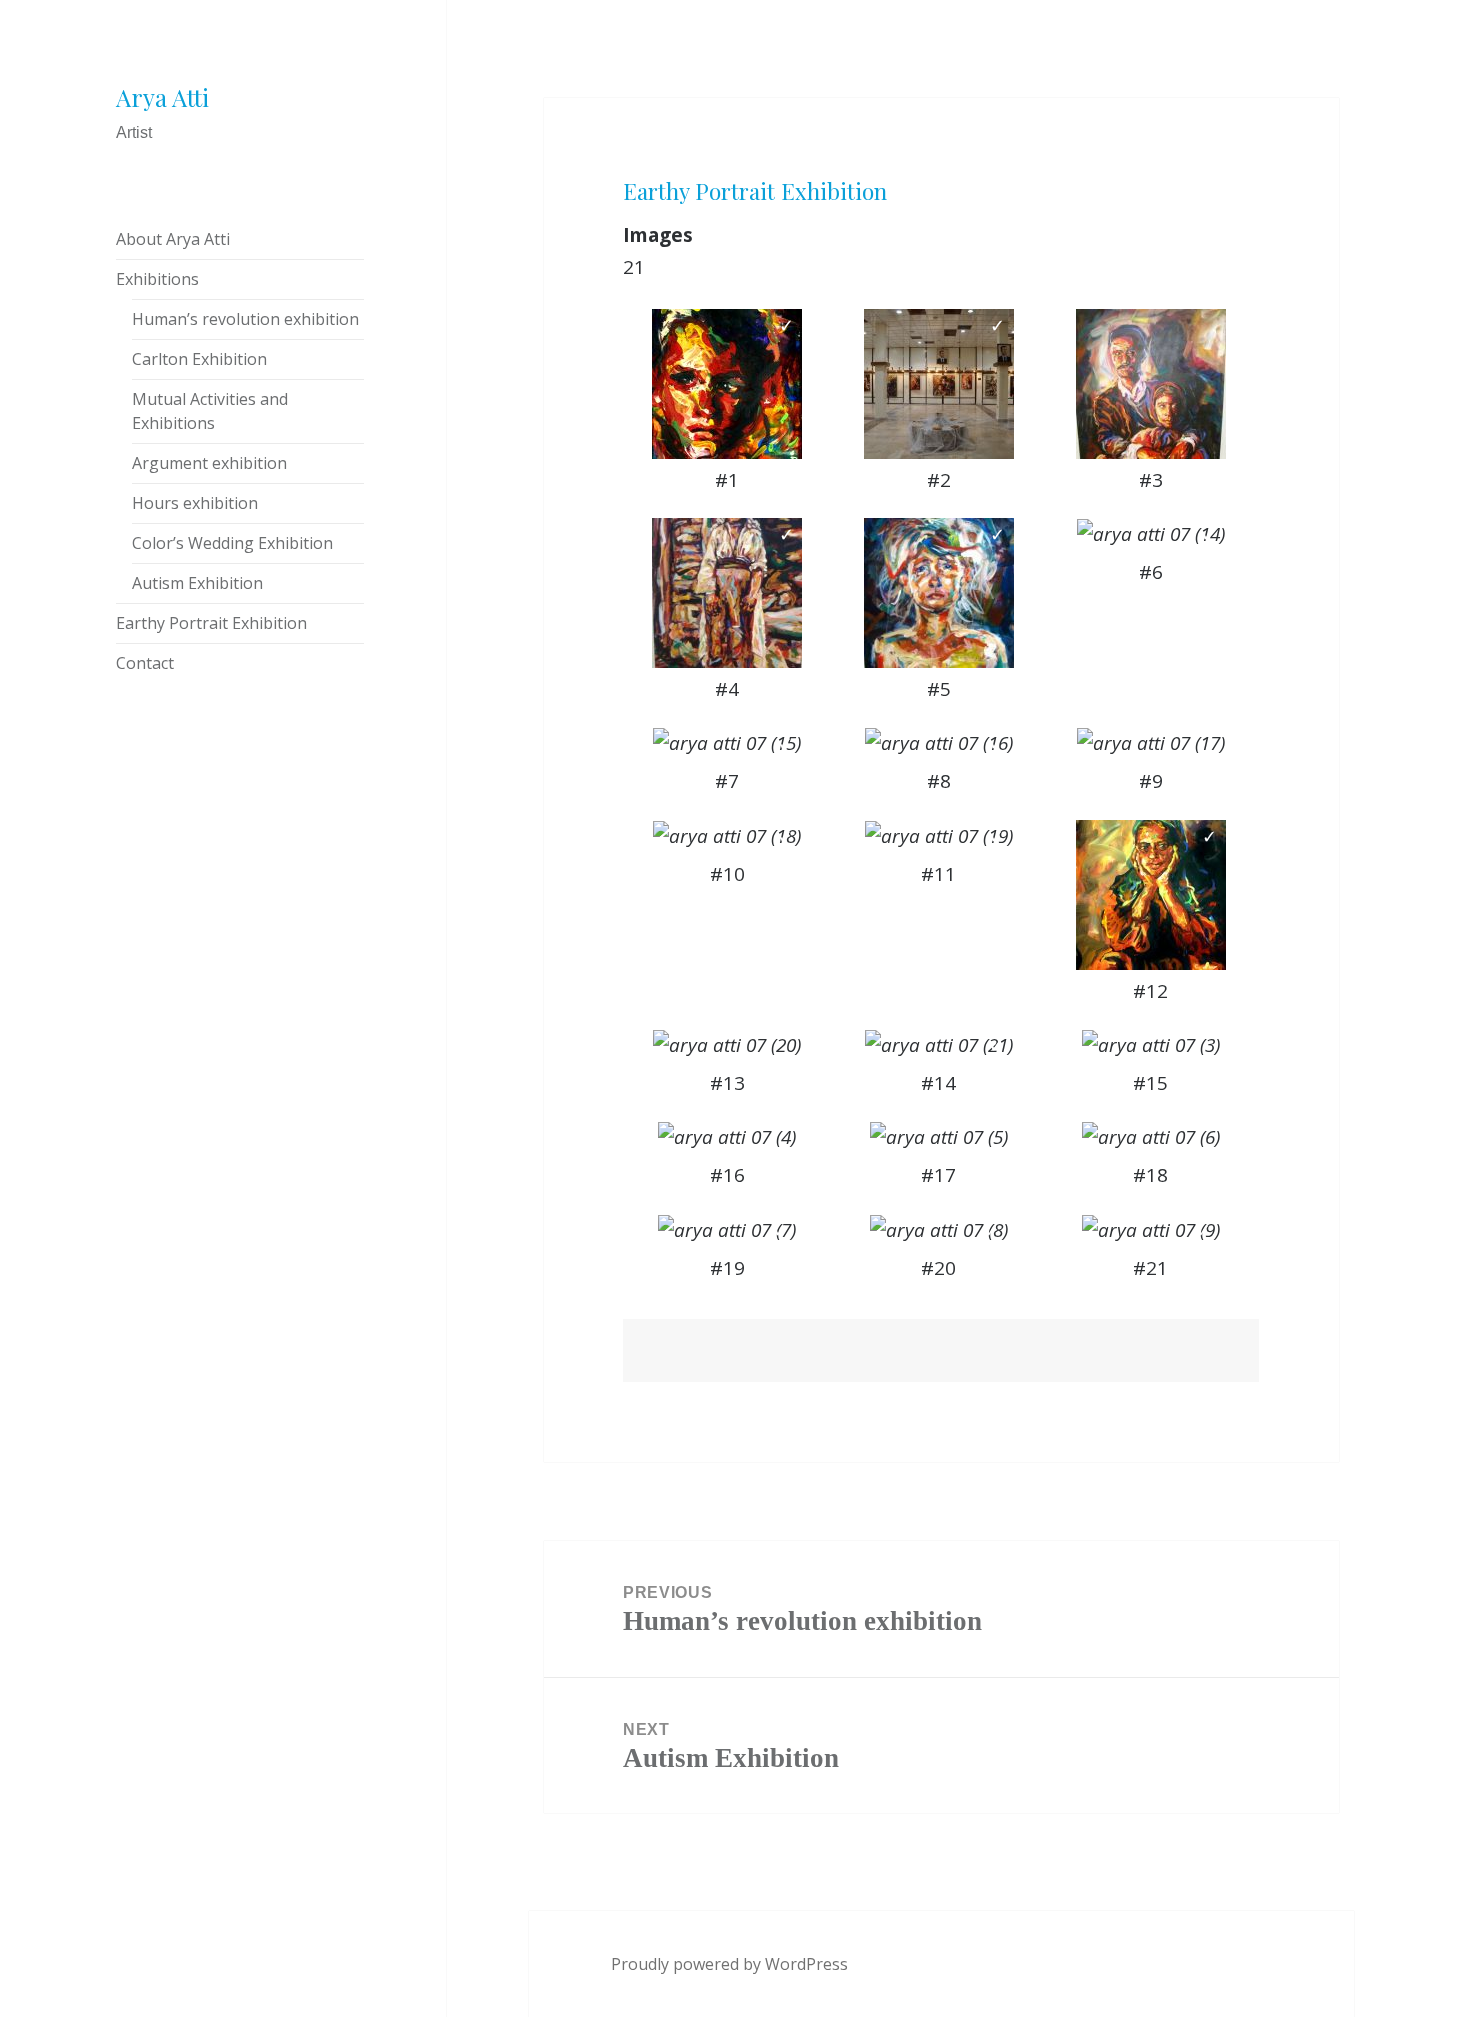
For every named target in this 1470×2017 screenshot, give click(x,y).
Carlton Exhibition (199, 359)
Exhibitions (157, 279)
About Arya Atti (173, 239)
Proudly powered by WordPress (729, 1964)
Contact (145, 663)
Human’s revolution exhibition (245, 319)
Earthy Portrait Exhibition (211, 623)
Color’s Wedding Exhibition (232, 543)
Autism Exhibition (197, 583)
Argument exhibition (209, 463)
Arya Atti (162, 97)
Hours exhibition (195, 503)
